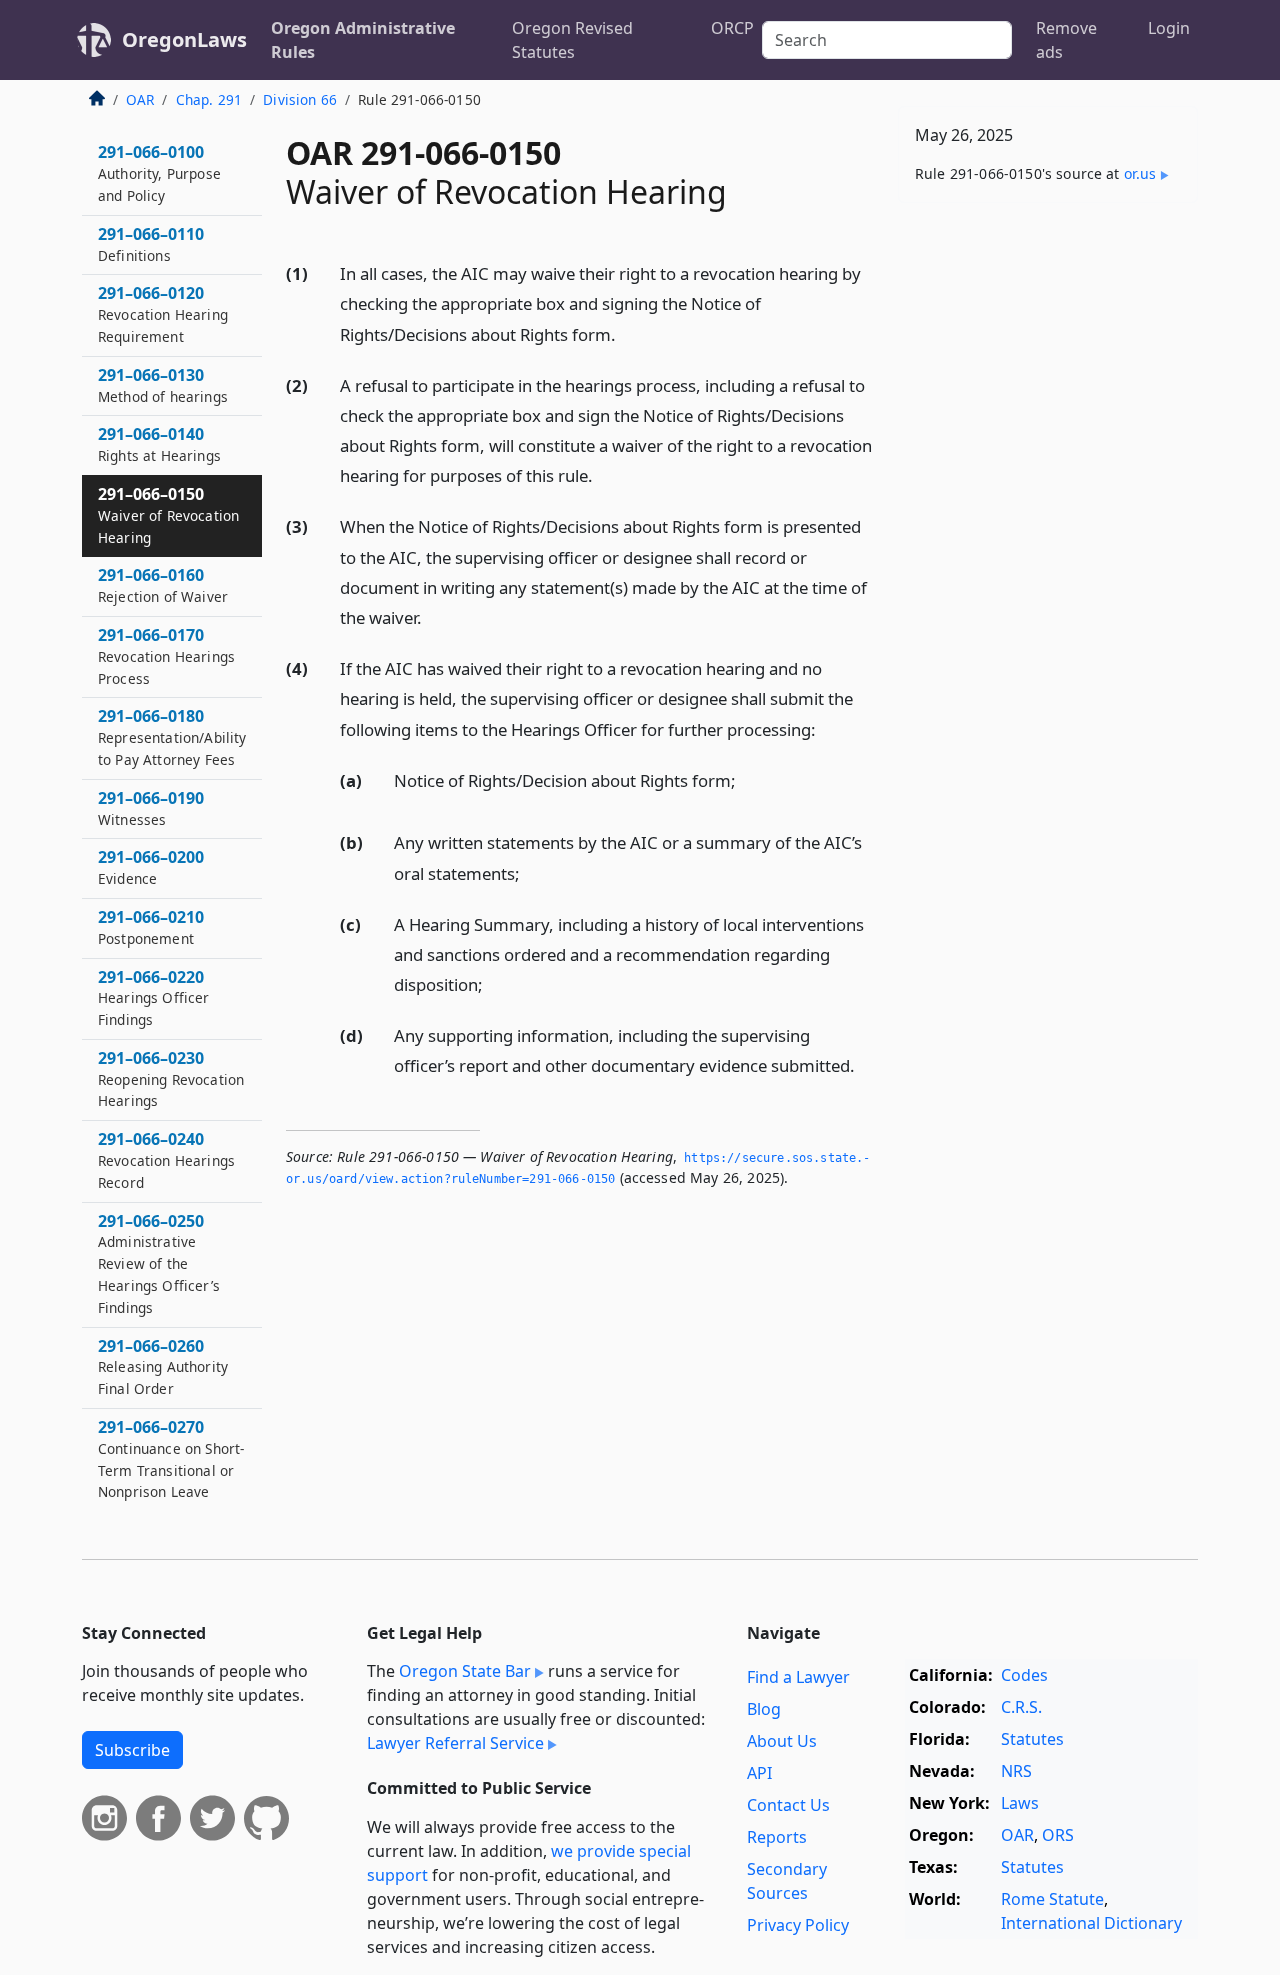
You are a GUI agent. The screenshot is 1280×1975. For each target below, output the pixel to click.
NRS (1016, 1771)
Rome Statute (1052, 1899)
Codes (1024, 1675)
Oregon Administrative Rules (363, 40)
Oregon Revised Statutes (572, 40)
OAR (140, 99)
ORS (1058, 1835)
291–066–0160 (163, 585)
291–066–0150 (168, 515)
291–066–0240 (166, 1160)
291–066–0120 (163, 314)
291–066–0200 (151, 867)
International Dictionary (1091, 1923)
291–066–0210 (151, 927)
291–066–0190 (151, 808)
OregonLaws (184, 39)
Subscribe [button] (132, 1750)
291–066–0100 (159, 173)
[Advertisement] (1048, 531)
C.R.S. (1021, 1707)
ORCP (732, 28)
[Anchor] (627, 333)
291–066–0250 (159, 1263)
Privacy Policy (798, 1925)
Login (1169, 28)
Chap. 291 (209, 99)
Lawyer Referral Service (455, 1743)
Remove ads (1066, 40)
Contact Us (788, 1805)
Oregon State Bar (465, 1671)
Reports (777, 1837)
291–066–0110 (151, 244)
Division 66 (300, 99)
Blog (764, 1709)
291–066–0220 (154, 998)
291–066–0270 (171, 1458)
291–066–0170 (166, 656)
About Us (782, 1741)
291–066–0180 (172, 737)
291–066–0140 (159, 444)
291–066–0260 (163, 1367)
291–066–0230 (171, 1079)
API (759, 1773)
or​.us (1140, 173)
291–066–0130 (163, 385)
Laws (1020, 1803)
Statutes (1032, 1739)
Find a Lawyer (798, 1677)
